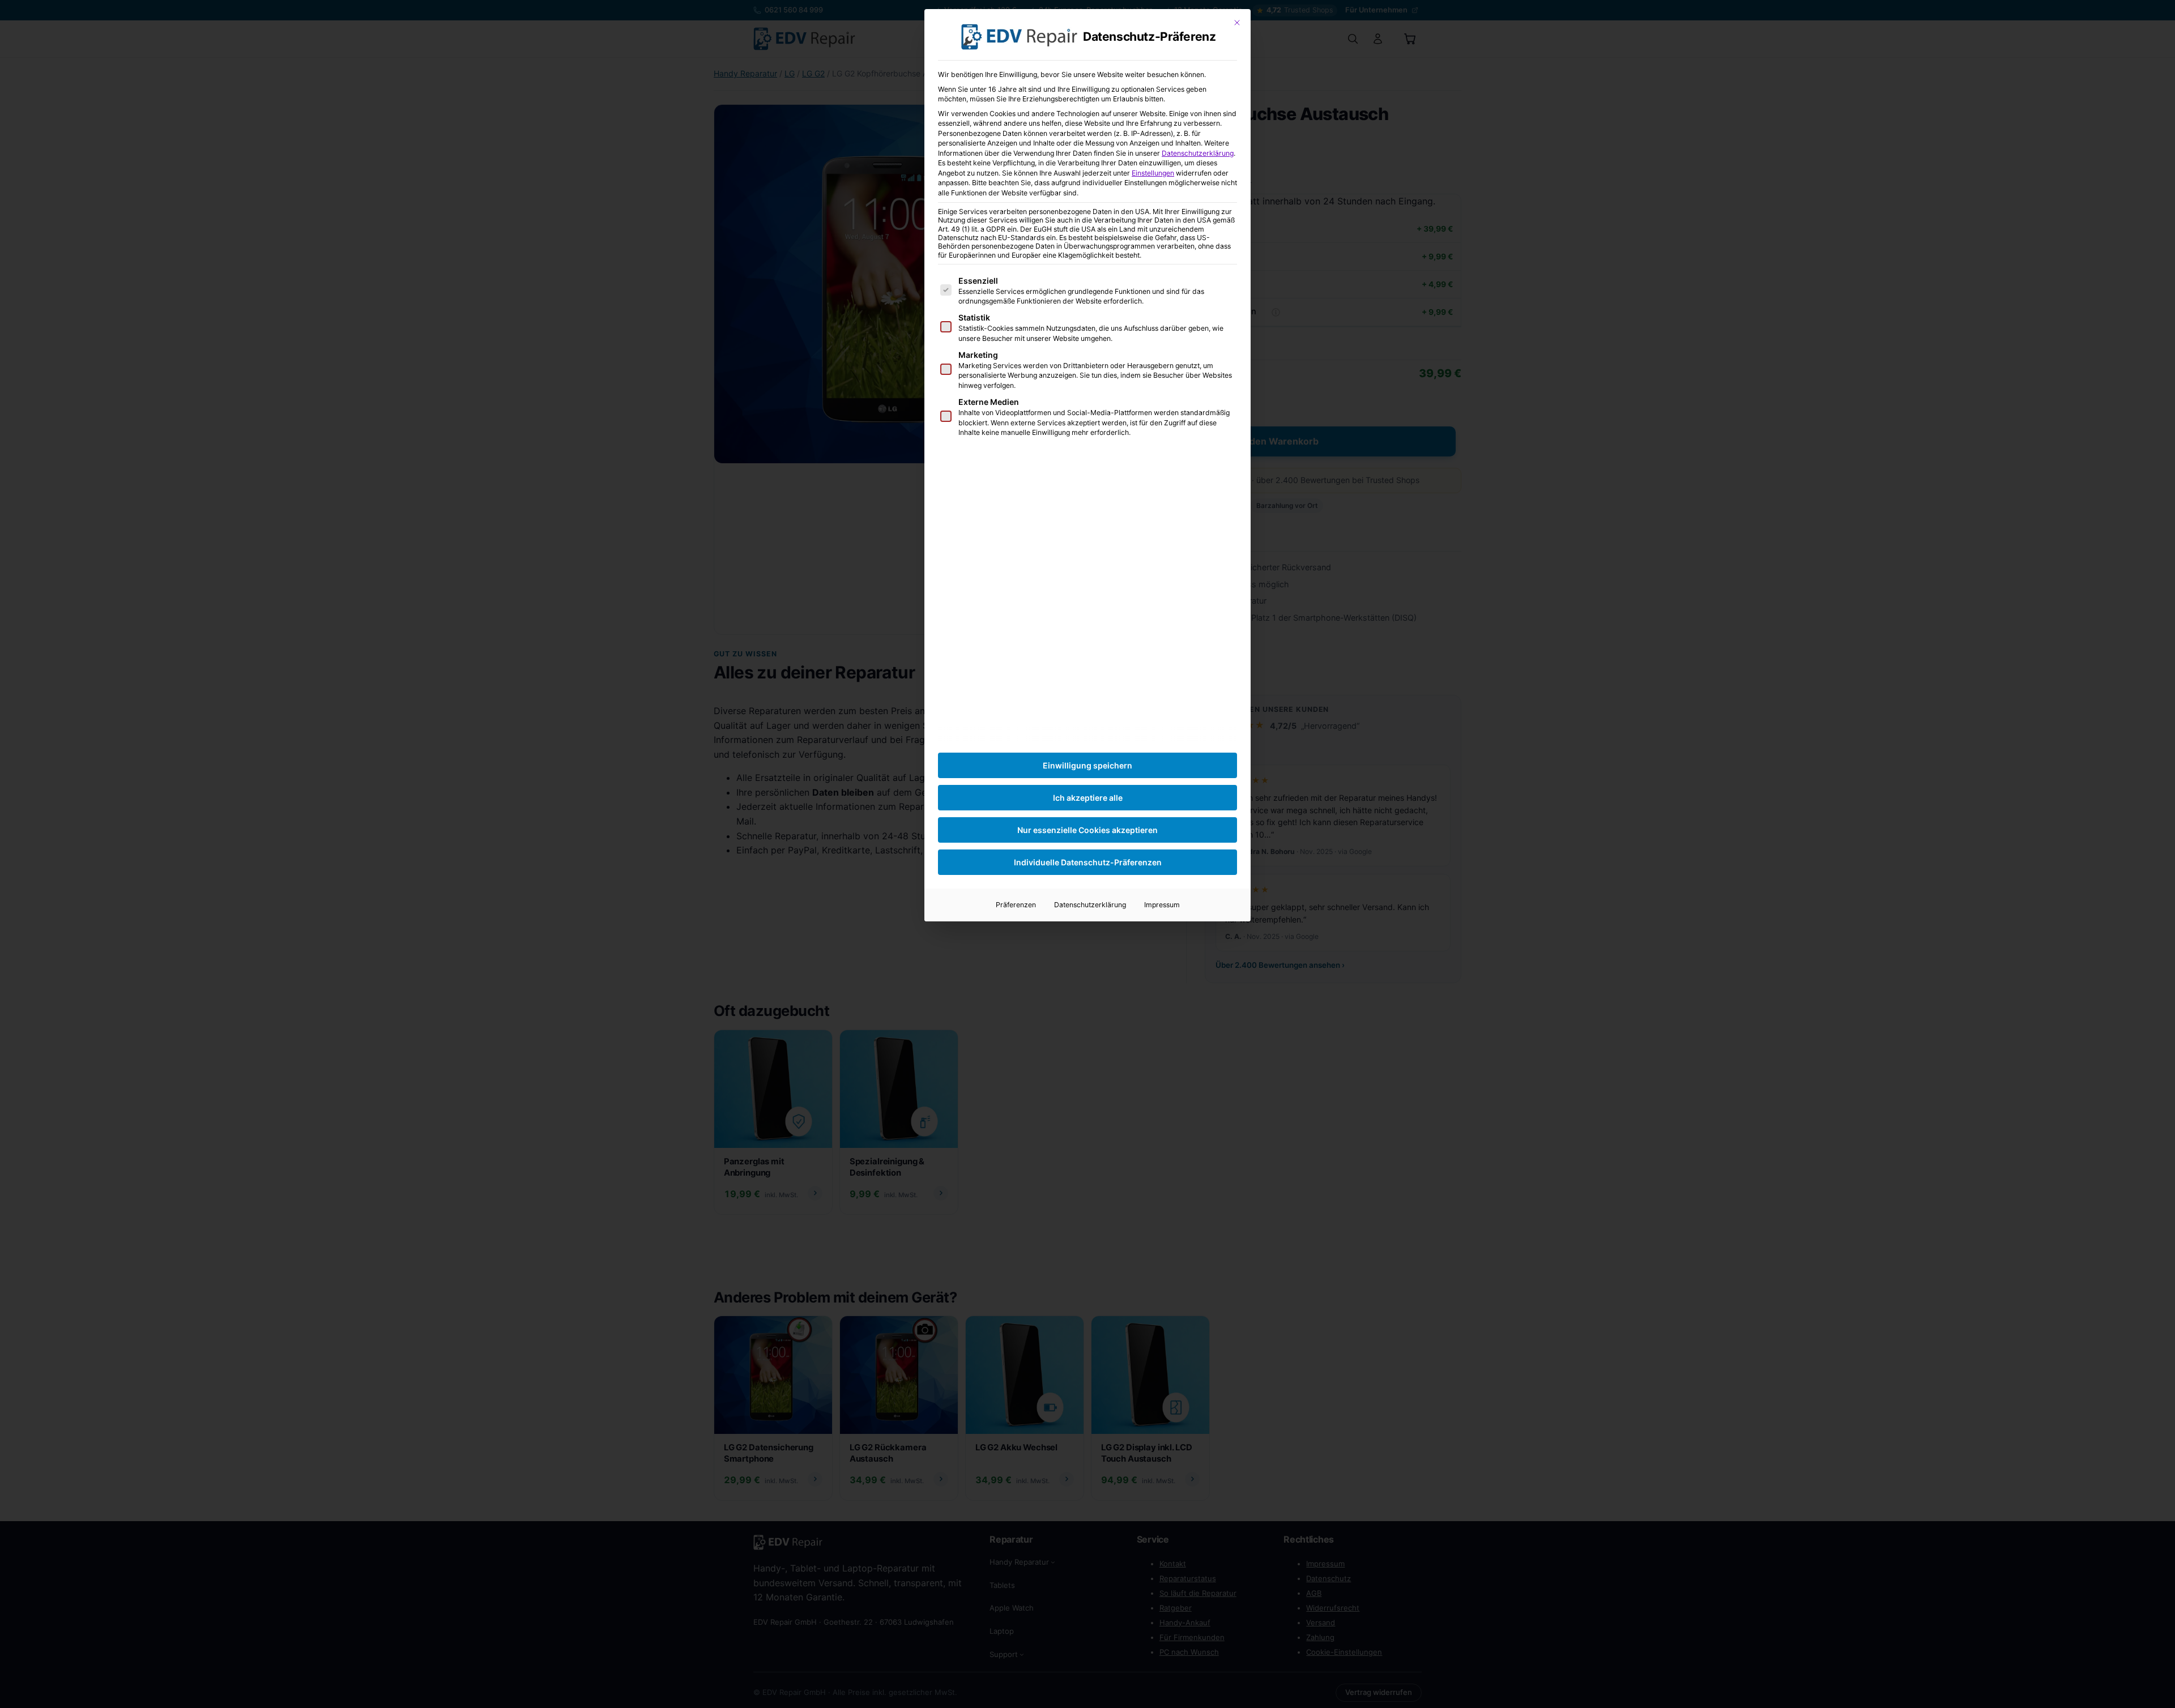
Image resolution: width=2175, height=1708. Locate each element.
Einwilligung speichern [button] (1087, 765)
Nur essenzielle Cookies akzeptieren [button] (1087, 830)
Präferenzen (1016, 905)
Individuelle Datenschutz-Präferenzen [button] (1088, 862)
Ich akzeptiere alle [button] (1088, 798)
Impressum (1162, 905)
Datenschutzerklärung (1198, 153)
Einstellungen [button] (1153, 173)
